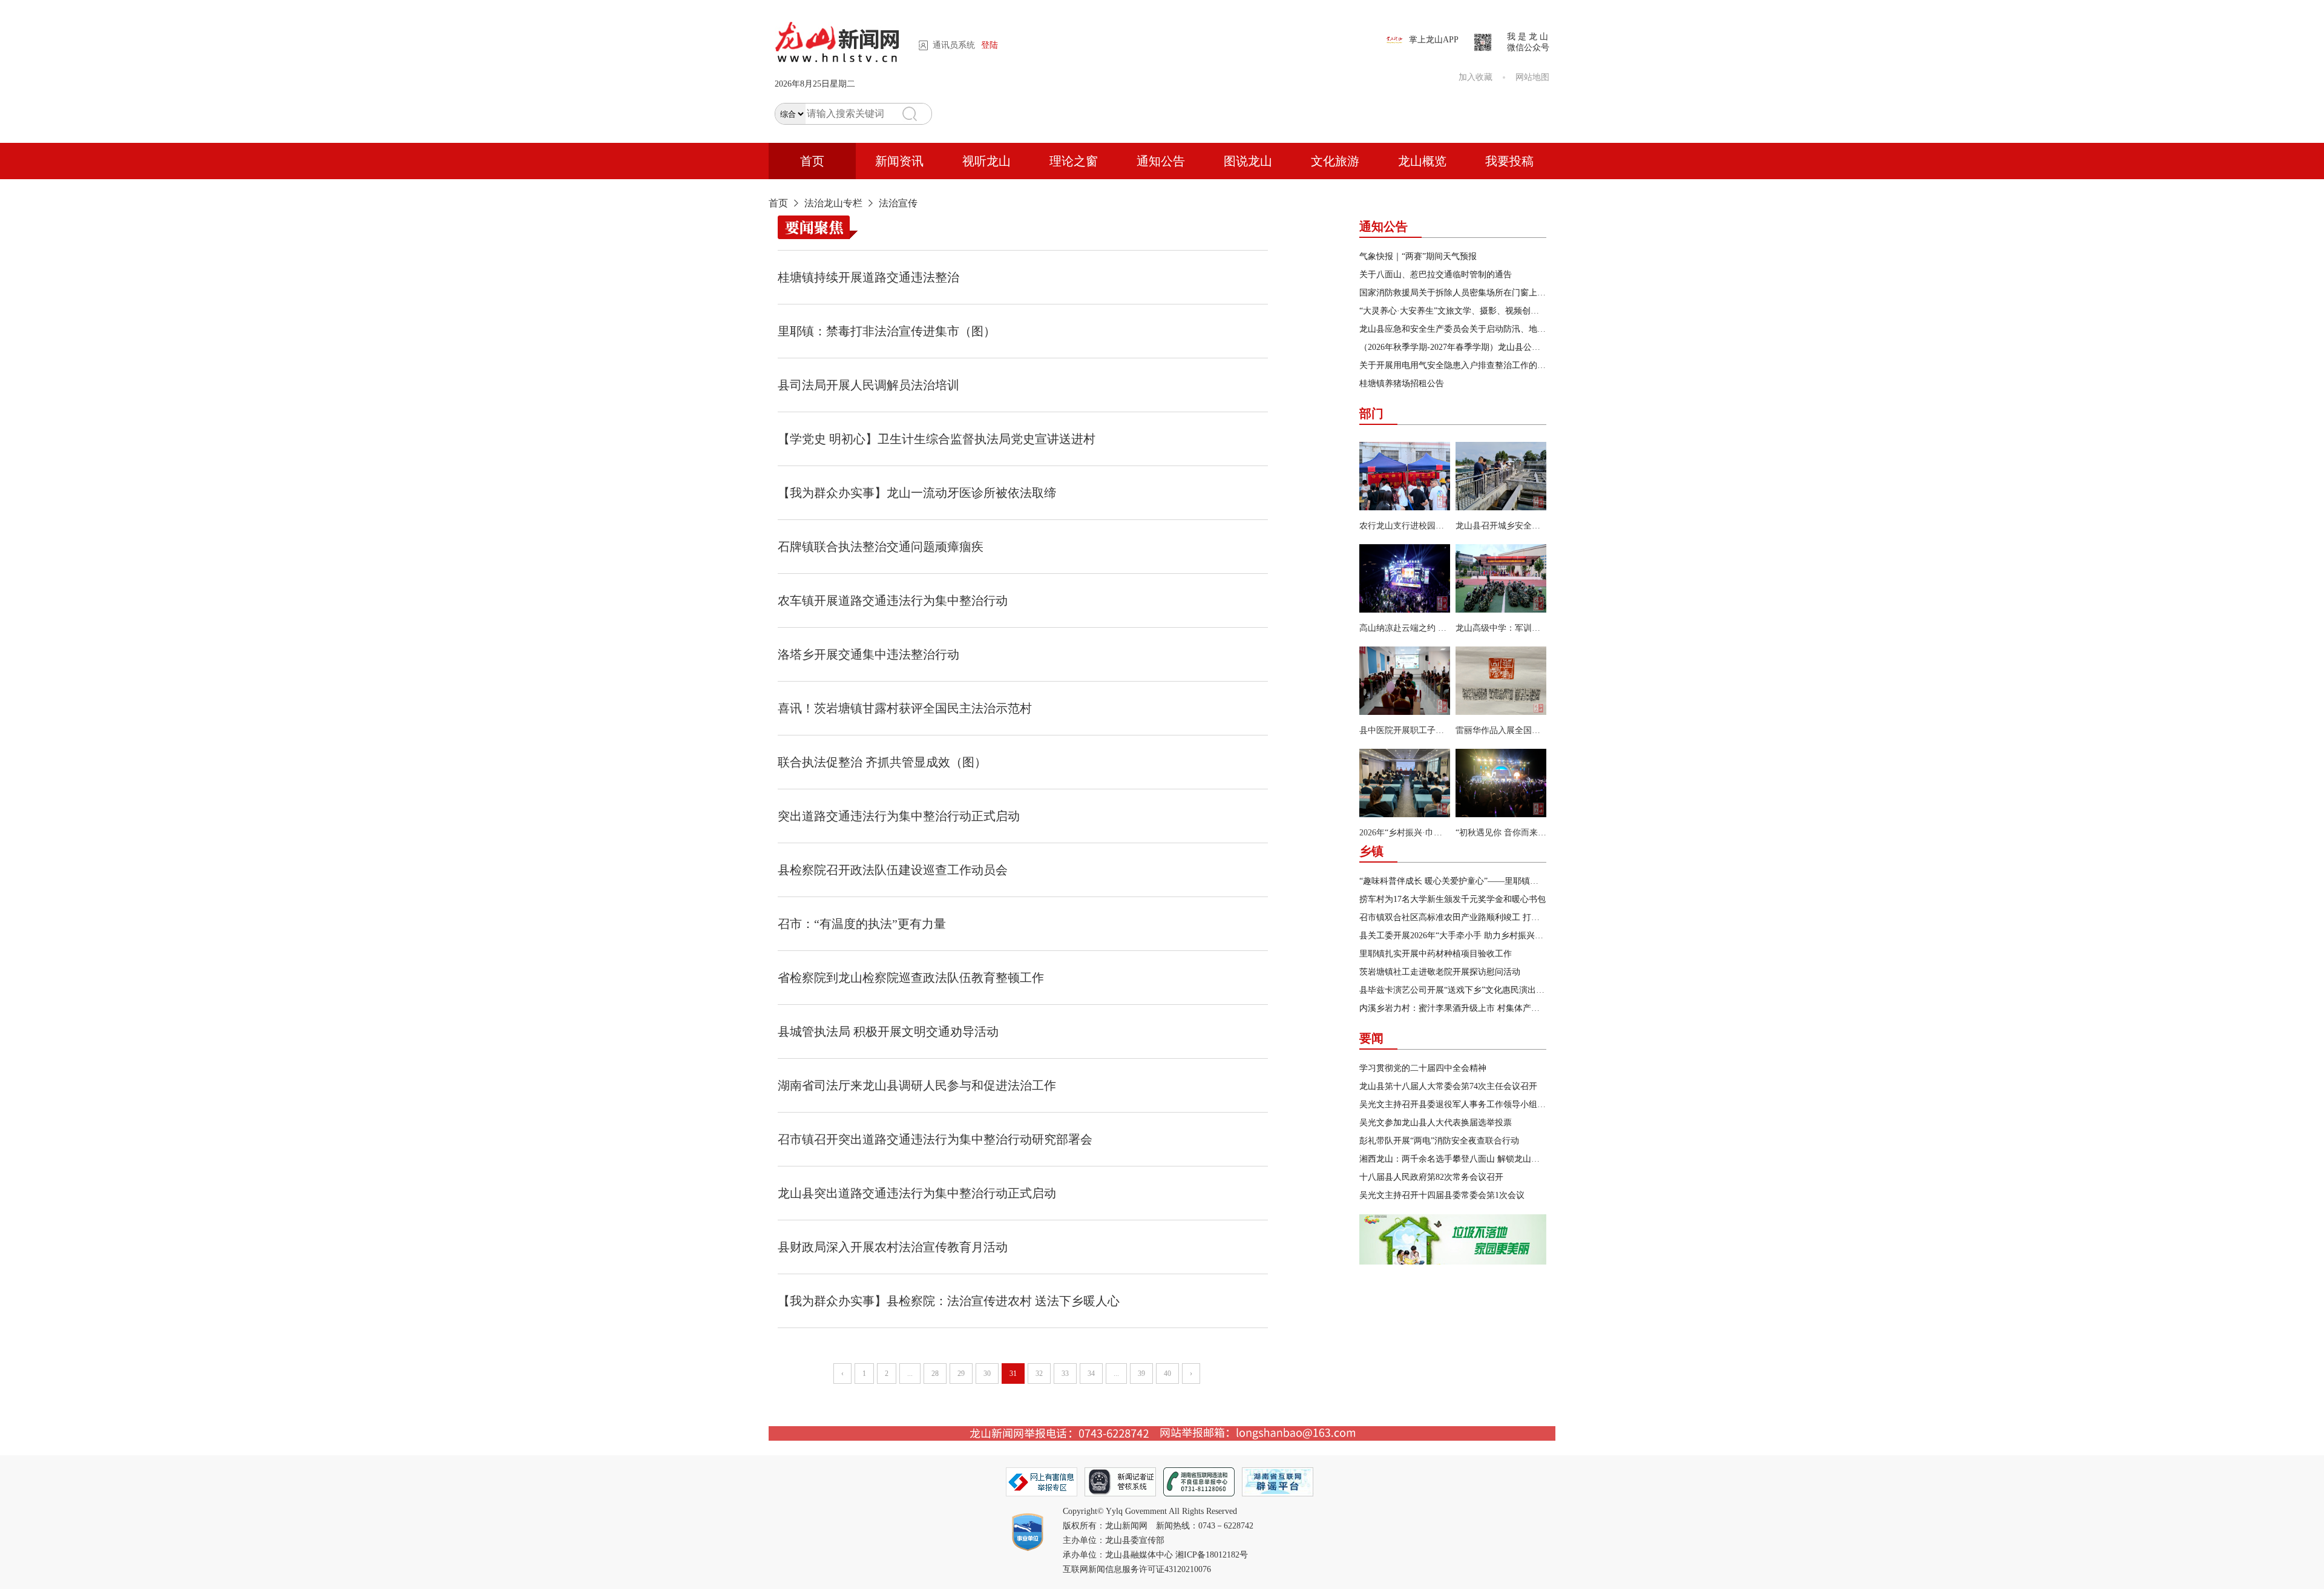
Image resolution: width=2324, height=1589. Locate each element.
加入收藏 (1475, 77)
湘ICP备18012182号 (1212, 1555)
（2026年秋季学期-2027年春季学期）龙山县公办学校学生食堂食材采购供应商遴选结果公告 (1530, 347)
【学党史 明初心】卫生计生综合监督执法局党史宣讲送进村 (937, 439)
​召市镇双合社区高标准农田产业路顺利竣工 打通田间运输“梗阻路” (1483, 917)
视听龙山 (986, 161)
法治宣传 (898, 203)
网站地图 (1532, 77)
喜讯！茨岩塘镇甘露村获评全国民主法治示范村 (905, 708)
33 (1065, 1374)
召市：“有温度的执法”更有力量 (862, 924)
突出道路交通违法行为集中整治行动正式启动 (899, 816)
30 (987, 1374)
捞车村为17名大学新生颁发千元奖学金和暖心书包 (1452, 899)
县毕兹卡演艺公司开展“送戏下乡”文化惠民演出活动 (1456, 990)
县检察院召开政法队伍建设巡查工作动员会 (893, 870)
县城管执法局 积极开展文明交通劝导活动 (888, 1031)
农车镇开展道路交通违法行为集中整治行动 (893, 600)
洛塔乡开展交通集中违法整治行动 (868, 654)
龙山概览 (1422, 161)
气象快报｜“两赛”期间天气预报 (1418, 256)
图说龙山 (1248, 161)
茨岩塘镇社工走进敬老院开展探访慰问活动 (1440, 972)
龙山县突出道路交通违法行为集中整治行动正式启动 (917, 1193)
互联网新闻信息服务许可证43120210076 (1137, 1569)
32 (1039, 1374)
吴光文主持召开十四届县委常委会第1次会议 (1442, 1195)
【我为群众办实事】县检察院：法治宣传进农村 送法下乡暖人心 (949, 1301)
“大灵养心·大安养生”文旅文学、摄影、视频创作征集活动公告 (1475, 311)
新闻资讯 (899, 161)
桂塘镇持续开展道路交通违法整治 (868, 277)
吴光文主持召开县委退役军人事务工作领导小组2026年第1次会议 (1480, 1104)
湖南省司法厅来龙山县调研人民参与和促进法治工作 (917, 1085)
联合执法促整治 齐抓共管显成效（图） (882, 762)
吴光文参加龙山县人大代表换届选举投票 (1436, 1123)
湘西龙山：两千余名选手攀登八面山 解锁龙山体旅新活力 (1466, 1159)
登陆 (990, 45)
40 (1167, 1374)
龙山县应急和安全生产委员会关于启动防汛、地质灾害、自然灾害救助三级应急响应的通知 (1529, 329)
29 (961, 1374)
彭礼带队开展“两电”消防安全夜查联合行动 (1439, 1141)
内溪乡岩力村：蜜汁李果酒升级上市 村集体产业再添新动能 (1471, 1008)
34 (1091, 1374)
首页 (812, 161)
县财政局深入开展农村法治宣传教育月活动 (893, 1247)
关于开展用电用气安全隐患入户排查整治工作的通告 (1457, 365)
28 (935, 1374)
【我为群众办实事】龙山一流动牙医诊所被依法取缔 (917, 493)
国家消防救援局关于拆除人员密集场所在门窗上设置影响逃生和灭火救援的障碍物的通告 (1525, 293)
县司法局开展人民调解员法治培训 (868, 385)
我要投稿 (1509, 161)
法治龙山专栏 (833, 203)
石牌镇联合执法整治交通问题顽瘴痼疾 (881, 547)
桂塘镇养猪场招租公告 (1402, 383)
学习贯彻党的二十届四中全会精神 (1423, 1068)
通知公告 (1161, 161)
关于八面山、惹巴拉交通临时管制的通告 (1436, 275)
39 (1141, 1374)
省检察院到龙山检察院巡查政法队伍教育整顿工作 (911, 978)
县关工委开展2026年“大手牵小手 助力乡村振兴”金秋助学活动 (1474, 936)
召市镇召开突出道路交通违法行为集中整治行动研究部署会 (935, 1139)
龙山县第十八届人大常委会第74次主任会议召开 (1448, 1086)
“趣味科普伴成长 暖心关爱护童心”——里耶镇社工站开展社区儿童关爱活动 (1500, 881)
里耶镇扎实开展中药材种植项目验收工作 (1436, 954)
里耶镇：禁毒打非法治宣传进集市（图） (887, 331)
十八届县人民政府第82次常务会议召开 (1431, 1177)
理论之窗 (1074, 161)
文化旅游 (1335, 161)
